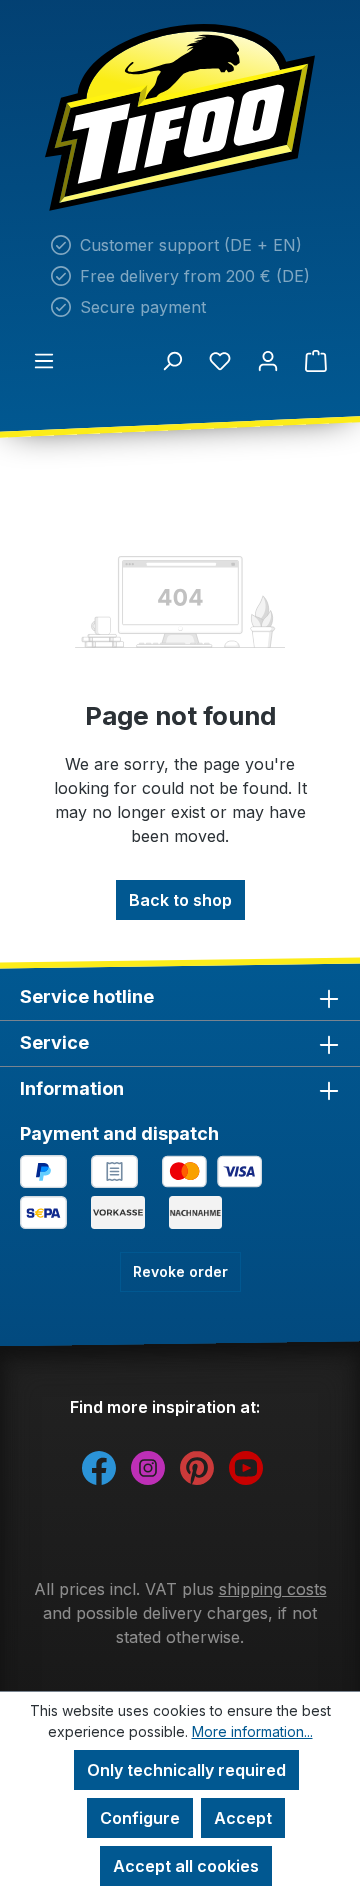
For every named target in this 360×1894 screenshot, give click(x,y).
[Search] (172, 360)
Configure (140, 1818)
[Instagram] (148, 1467)
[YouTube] (246, 1467)
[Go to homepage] (180, 117)
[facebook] (99, 1467)
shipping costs (273, 1589)
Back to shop (180, 900)
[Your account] (268, 360)
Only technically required (186, 1770)
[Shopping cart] (316, 360)
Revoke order (180, 1271)
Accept (243, 1818)
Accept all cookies (186, 1866)
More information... (252, 1731)
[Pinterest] (197, 1467)
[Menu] (44, 360)
